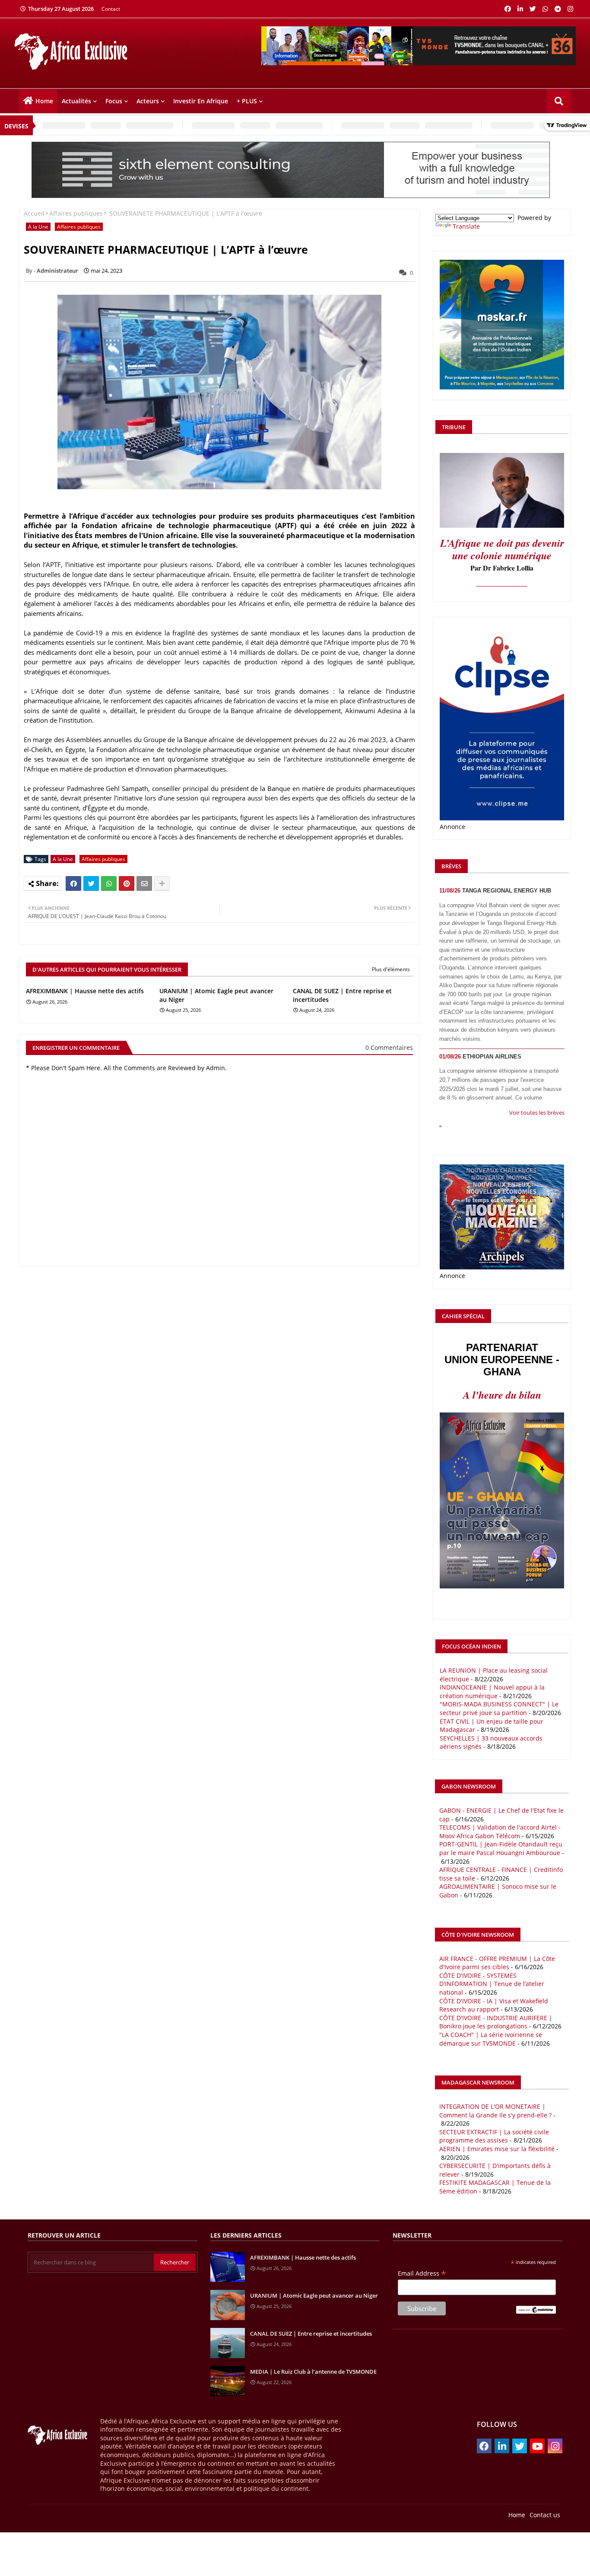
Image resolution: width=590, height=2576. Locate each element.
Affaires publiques (76, 213)
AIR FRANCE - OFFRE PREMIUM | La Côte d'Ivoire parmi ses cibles (497, 1963)
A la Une (38, 227)
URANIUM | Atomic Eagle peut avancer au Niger (216, 995)
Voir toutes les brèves (537, 1113)
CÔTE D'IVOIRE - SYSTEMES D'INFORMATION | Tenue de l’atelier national (492, 1984)
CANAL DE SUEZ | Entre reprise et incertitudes (342, 995)
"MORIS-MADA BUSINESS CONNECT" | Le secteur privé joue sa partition (499, 1708)
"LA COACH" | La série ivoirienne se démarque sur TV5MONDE (491, 2039)
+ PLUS (247, 101)
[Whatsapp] (109, 883)
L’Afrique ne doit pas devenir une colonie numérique (502, 549)
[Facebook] (73, 883)
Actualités (76, 101)
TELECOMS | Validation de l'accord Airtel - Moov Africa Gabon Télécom (500, 1832)
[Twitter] (91, 883)
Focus (114, 101)
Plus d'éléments (391, 969)
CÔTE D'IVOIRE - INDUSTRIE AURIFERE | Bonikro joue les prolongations (496, 2022)
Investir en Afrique (201, 101)
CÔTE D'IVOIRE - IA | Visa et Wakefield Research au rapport (494, 2005)
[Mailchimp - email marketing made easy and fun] (536, 2311)
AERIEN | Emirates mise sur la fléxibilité (497, 2149)
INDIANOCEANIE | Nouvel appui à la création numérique (492, 1691)
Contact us (545, 2515)
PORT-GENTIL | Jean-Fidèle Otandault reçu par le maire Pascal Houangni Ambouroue (501, 1848)
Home (44, 101)
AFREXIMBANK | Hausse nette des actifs (85, 991)
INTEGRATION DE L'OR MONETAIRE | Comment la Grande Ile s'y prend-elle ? (495, 2111)
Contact (111, 9)
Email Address (422, 2273)
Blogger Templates (71, 2513)
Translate (466, 226)
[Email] (144, 883)
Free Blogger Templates (151, 2513)
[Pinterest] (127, 883)
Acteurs (148, 101)
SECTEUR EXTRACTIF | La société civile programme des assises (494, 2136)
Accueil (34, 213)
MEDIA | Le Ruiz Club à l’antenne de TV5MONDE (313, 2372)
